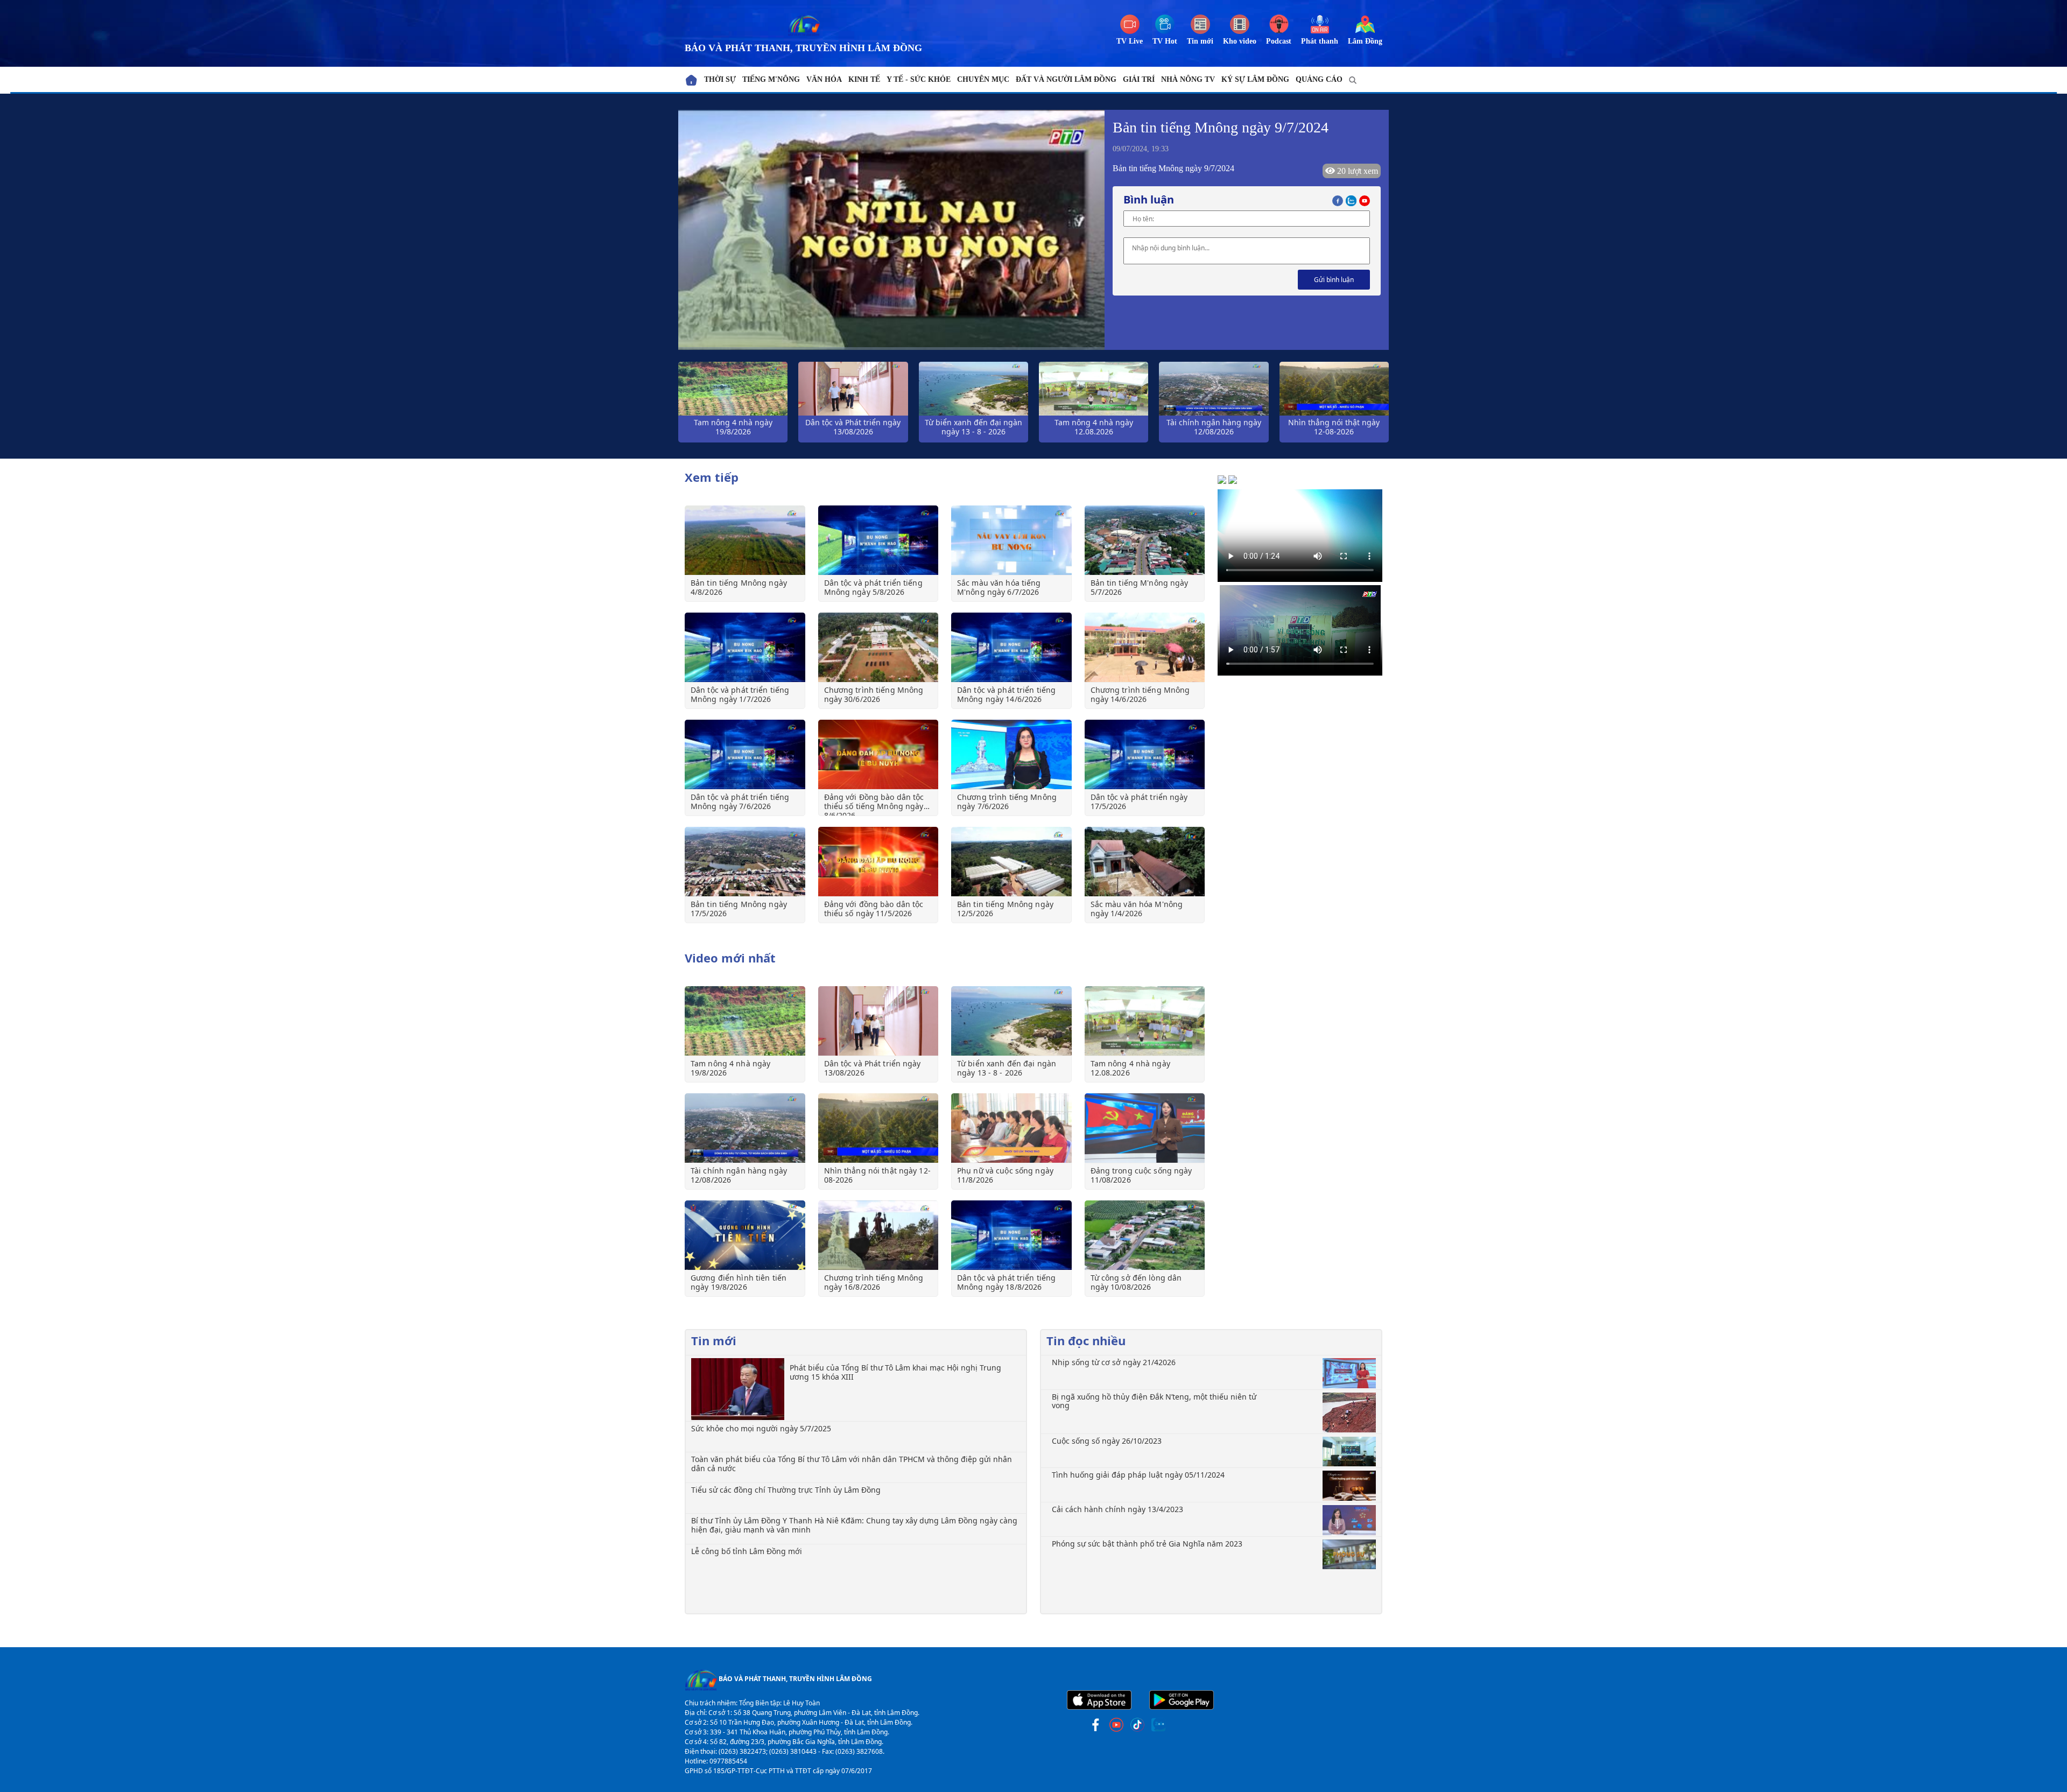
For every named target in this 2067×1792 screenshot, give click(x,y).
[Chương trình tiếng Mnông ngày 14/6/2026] (1145, 647)
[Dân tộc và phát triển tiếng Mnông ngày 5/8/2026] (878, 540)
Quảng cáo (1319, 79)
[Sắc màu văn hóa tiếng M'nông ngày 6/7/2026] (1011, 540)
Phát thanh (1320, 41)
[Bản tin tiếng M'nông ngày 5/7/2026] (1145, 540)
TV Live (1130, 41)
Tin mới (1200, 41)
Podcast (1279, 41)
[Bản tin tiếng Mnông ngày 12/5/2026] (1011, 862)
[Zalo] (1352, 199)
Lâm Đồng (1365, 41)
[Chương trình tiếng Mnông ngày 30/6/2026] (878, 647)
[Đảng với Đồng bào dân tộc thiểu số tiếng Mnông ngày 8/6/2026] (878, 754)
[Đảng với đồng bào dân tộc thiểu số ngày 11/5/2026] (878, 862)
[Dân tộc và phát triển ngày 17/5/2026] (1145, 754)
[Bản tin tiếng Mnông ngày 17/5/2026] (745, 862)
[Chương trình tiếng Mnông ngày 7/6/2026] (1011, 754)
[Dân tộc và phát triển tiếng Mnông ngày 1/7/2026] (745, 647)
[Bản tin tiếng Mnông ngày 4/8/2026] (745, 540)
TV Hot (1165, 41)
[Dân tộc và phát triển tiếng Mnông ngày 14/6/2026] (1011, 647)
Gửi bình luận (1334, 280)
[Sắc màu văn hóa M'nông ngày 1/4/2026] (1145, 862)
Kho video (1240, 41)
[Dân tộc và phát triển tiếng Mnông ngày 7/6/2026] (745, 754)
